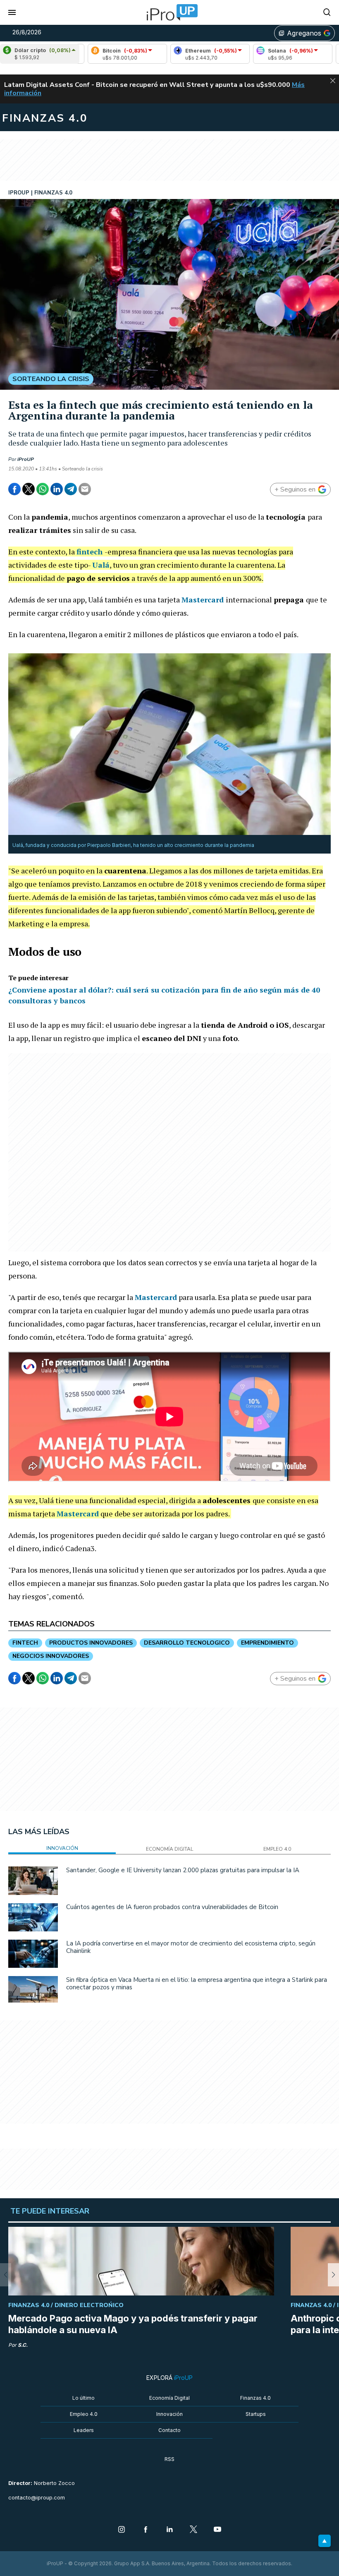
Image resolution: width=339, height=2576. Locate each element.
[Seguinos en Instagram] (122, 2530)
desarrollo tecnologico (187, 1643)
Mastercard (203, 600)
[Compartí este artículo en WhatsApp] (43, 489)
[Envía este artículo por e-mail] (85, 489)
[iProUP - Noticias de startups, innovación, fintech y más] (169, 12)
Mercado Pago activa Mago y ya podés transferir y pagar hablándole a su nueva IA (133, 2324)
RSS (169, 2459)
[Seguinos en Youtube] (217, 2530)
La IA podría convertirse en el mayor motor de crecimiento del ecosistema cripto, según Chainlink (191, 1947)
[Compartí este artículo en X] (29, 489)
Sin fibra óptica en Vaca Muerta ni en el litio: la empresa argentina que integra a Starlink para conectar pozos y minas (197, 1984)
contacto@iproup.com (37, 2498)
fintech (90, 552)
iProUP (26, 459)
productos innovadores (91, 1643)
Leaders (84, 2430)
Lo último (84, 2398)
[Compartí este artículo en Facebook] (14, 489)
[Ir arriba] (325, 2541)
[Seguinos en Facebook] (146, 2530)
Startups (256, 2414)
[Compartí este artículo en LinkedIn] (57, 489)
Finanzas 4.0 (255, 2398)
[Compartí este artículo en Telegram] (71, 489)
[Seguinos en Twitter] (193, 2530)
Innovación (169, 2414)
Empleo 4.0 (84, 2414)
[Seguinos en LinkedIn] (169, 2530)
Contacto (169, 2430)
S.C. (23, 2345)
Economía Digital (169, 2398)
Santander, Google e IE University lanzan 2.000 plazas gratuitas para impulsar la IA (183, 1870)
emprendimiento (267, 1643)
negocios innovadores (51, 1656)
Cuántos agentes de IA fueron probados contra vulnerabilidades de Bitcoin (172, 1907)
